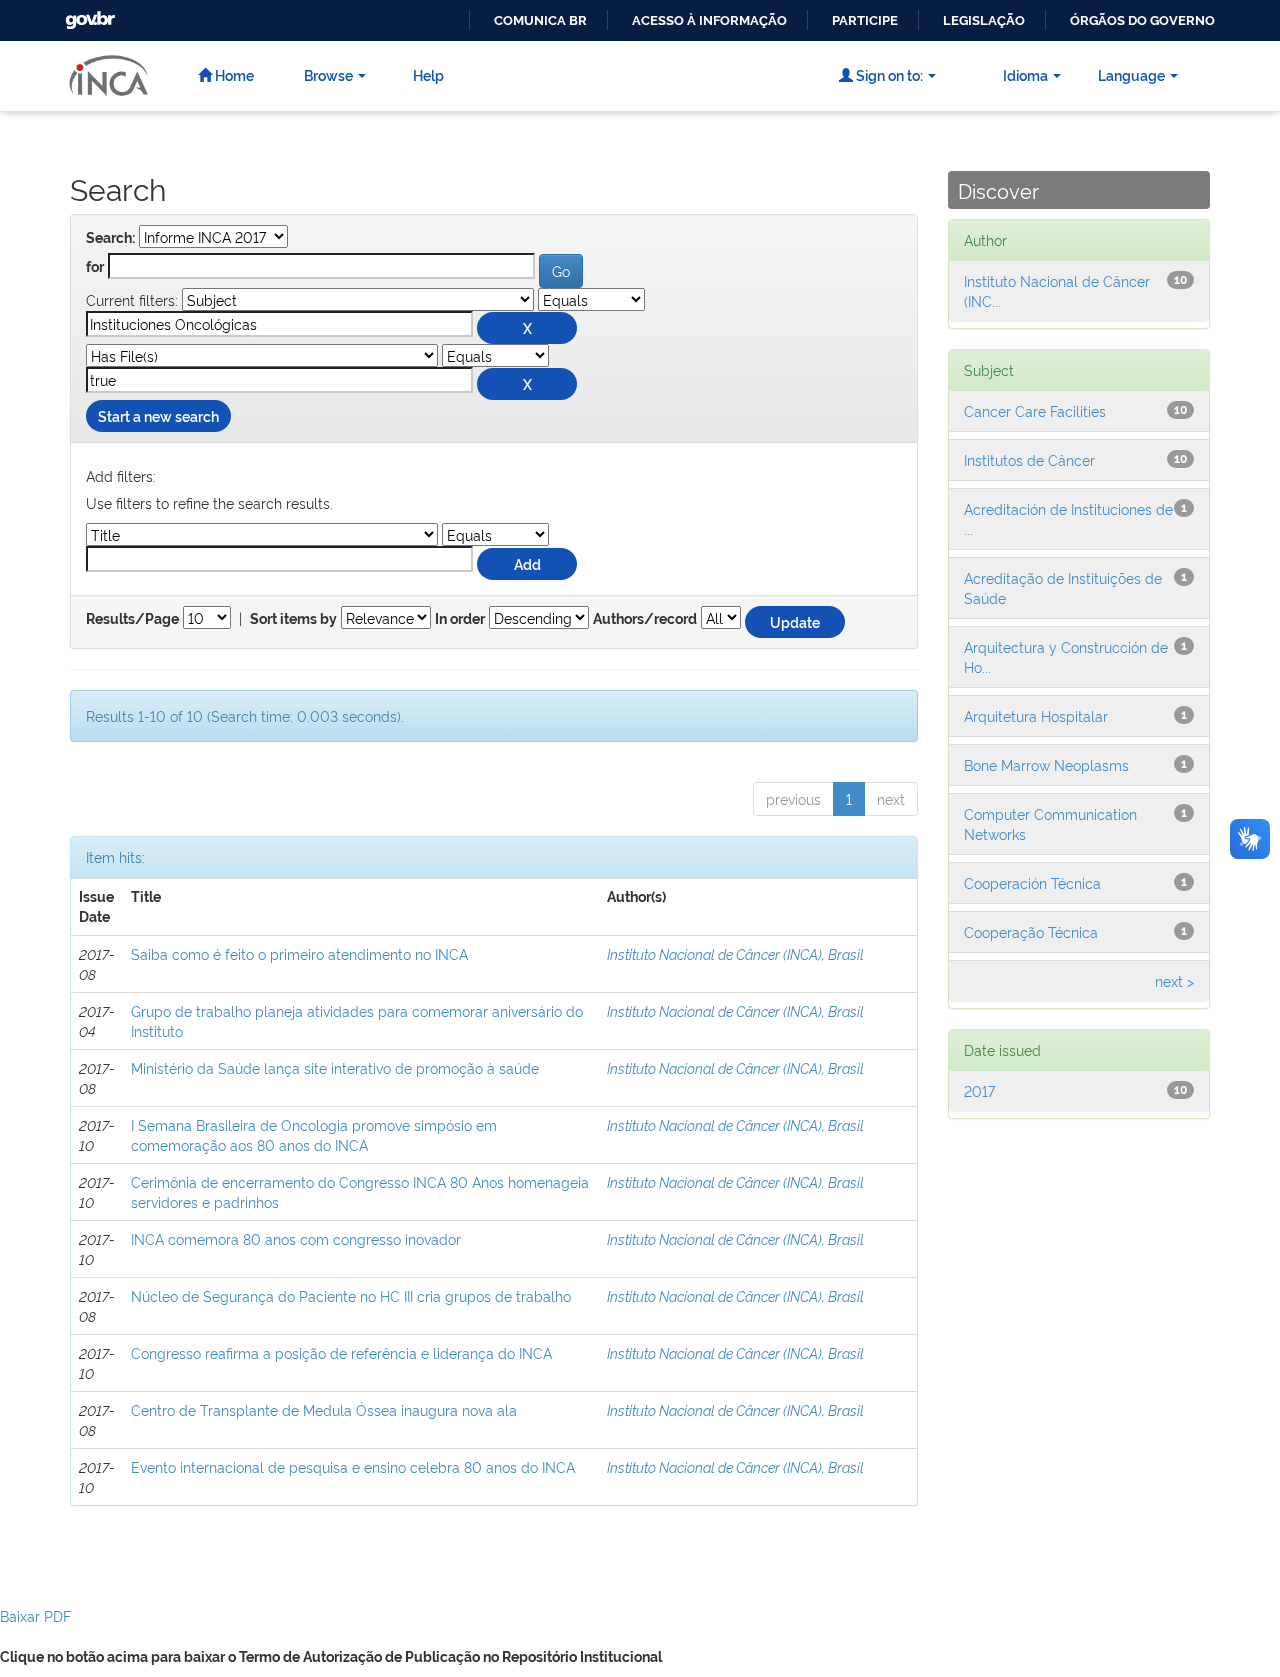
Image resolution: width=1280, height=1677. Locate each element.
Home (233, 74)
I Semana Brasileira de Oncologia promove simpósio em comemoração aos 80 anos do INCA (314, 1134)
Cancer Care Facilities (1035, 410)
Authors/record (645, 619)
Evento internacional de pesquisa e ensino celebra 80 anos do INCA (353, 1466)
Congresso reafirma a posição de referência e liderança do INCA (341, 1352)
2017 (979, 1090)
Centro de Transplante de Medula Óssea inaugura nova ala (324, 1409)
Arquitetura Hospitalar (1036, 715)
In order (460, 619)
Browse (328, 74)
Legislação (984, 20)
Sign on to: (888, 74)
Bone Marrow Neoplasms (1046, 764)
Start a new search (158, 415)
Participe (865, 20)
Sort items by (293, 619)
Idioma (1025, 74)
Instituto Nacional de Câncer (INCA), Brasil (735, 953)
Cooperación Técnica (1032, 882)
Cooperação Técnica (1031, 931)
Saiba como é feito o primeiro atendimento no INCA (299, 953)
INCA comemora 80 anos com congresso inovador (296, 1238)
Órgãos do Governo (1142, 20)
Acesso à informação (709, 20)
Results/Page (132, 619)
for (95, 267)
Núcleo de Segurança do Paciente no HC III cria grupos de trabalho (351, 1295)
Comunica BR (540, 20)
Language (1131, 74)
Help (428, 74)
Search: (110, 238)
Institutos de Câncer (1029, 459)
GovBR (88, 14)
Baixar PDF (35, 1615)
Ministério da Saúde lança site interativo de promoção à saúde (335, 1067)
